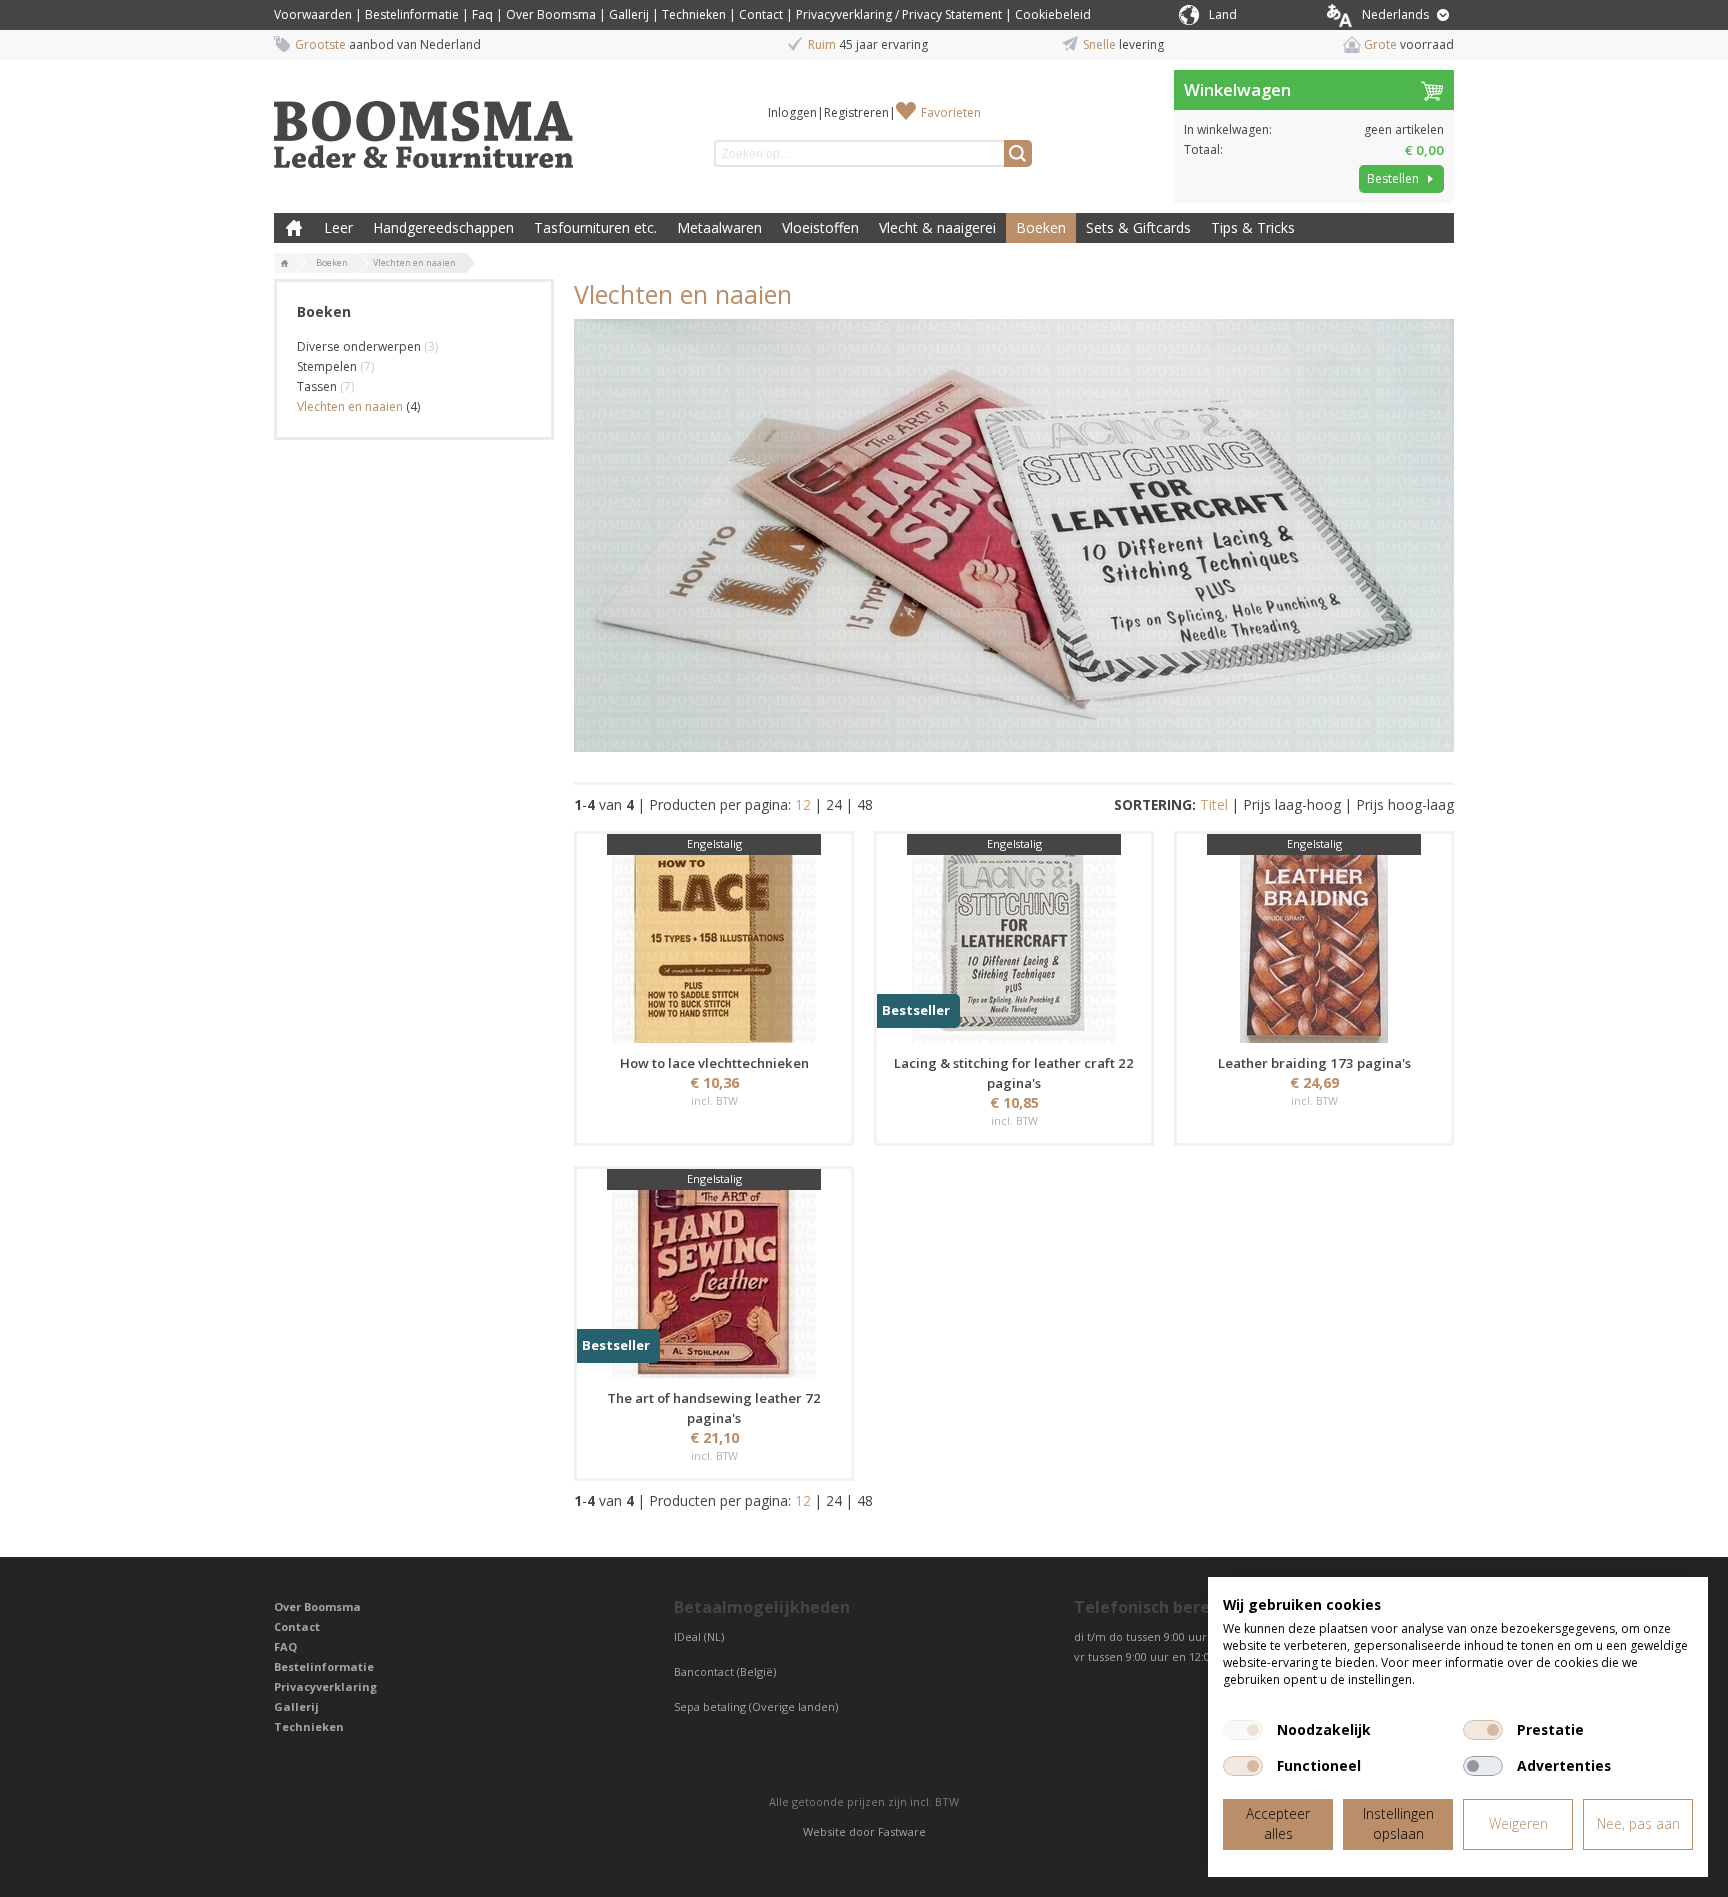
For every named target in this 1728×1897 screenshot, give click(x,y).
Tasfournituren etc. (595, 227)
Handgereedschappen (443, 227)
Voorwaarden (313, 14)
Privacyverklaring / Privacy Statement (899, 14)
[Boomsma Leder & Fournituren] (285, 264)
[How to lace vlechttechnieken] (714, 941)
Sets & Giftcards (1138, 227)
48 (865, 804)
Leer (338, 227)
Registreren (856, 112)
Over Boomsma (551, 14)
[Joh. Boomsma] (424, 125)
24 (834, 804)
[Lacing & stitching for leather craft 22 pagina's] (1014, 941)
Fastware (902, 1831)
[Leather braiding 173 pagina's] (1314, 941)
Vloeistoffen (820, 227)
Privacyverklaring (325, 1686)
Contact (761, 14)
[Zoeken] (1018, 153)
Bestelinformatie (412, 14)
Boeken (1041, 227)
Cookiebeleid (1053, 14)
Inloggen (792, 112)
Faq (482, 14)
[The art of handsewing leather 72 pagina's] (714, 1276)
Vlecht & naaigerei (937, 227)
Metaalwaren (719, 227)
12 (803, 804)
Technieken (694, 14)
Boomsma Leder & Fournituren (294, 228)
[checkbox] (1243, 1730)
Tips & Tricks (1253, 227)
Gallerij (629, 14)
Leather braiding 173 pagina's (1314, 1063)
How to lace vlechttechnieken (714, 1063)
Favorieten (951, 112)
